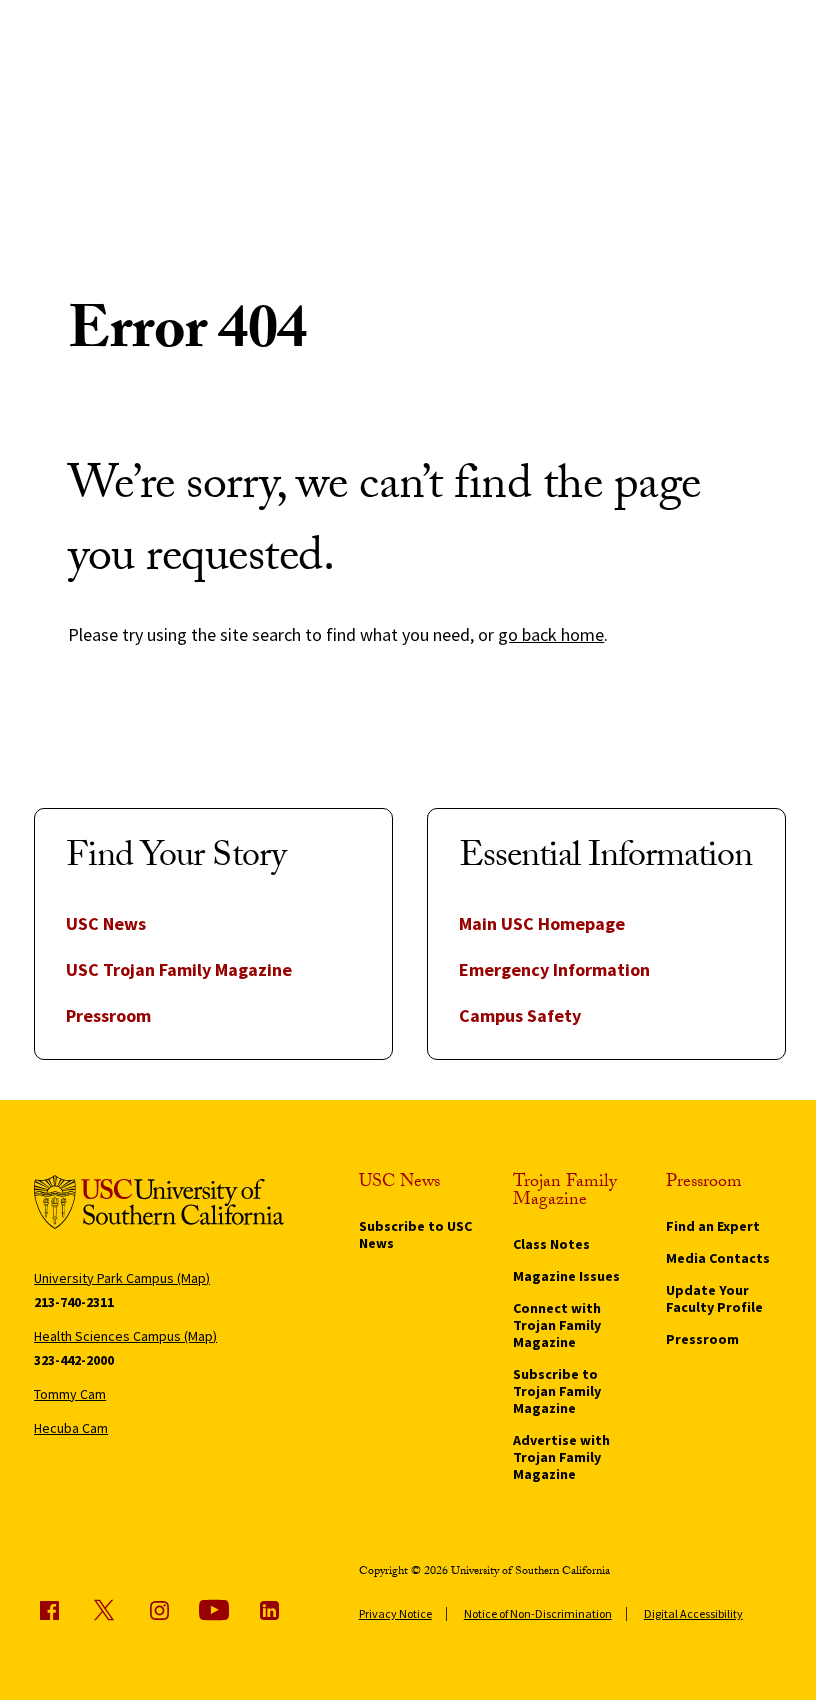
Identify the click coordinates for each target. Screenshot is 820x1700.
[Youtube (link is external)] (214, 1610)
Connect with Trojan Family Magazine (557, 1325)
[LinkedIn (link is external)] (269, 1610)
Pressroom (108, 1015)
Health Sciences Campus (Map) (125, 1336)
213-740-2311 (74, 1302)
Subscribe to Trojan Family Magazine (557, 1391)
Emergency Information (554, 969)
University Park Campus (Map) (122, 1278)
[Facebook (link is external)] (49, 1610)
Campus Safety (520, 1015)
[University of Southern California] (159, 1205)
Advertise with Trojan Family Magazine (561, 1457)
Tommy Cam (70, 1394)
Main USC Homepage (542, 923)
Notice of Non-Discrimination (538, 1613)
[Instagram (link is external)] (159, 1610)
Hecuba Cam (71, 1428)
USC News (106, 923)
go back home (551, 634)
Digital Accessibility (693, 1613)
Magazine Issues (566, 1276)
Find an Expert (713, 1226)
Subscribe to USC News (415, 1234)
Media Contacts (718, 1258)
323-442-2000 (74, 1360)
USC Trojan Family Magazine (179, 969)
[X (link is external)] (104, 1610)
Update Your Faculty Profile (714, 1298)
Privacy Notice (395, 1613)
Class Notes (551, 1244)
